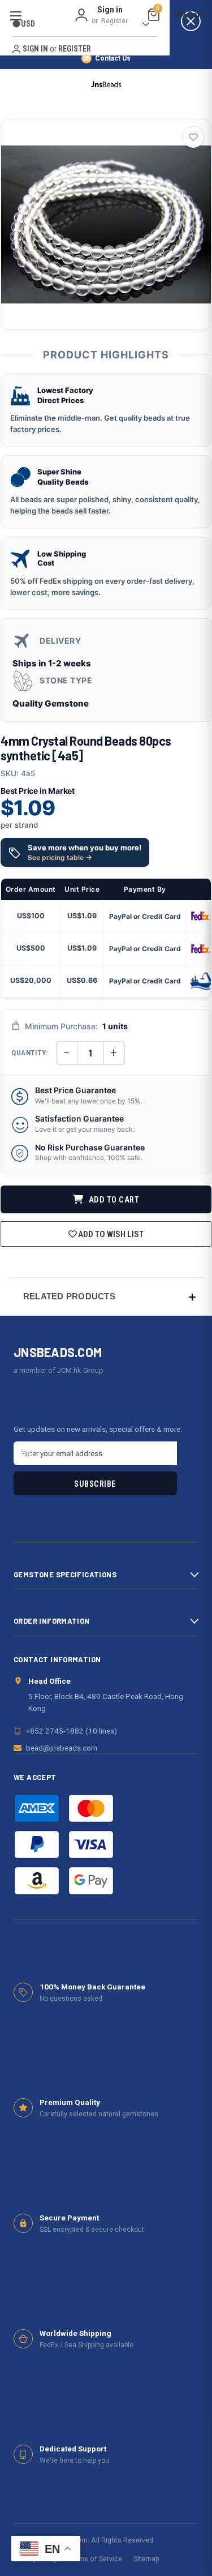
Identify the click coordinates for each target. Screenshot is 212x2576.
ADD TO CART (113, 1200)
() (158, 10)
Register (114, 21)
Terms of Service (95, 2559)
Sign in (110, 10)
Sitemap (146, 2559)
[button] (106, 1296)
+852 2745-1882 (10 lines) (72, 1731)
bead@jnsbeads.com (62, 1748)
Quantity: (30, 1053)
